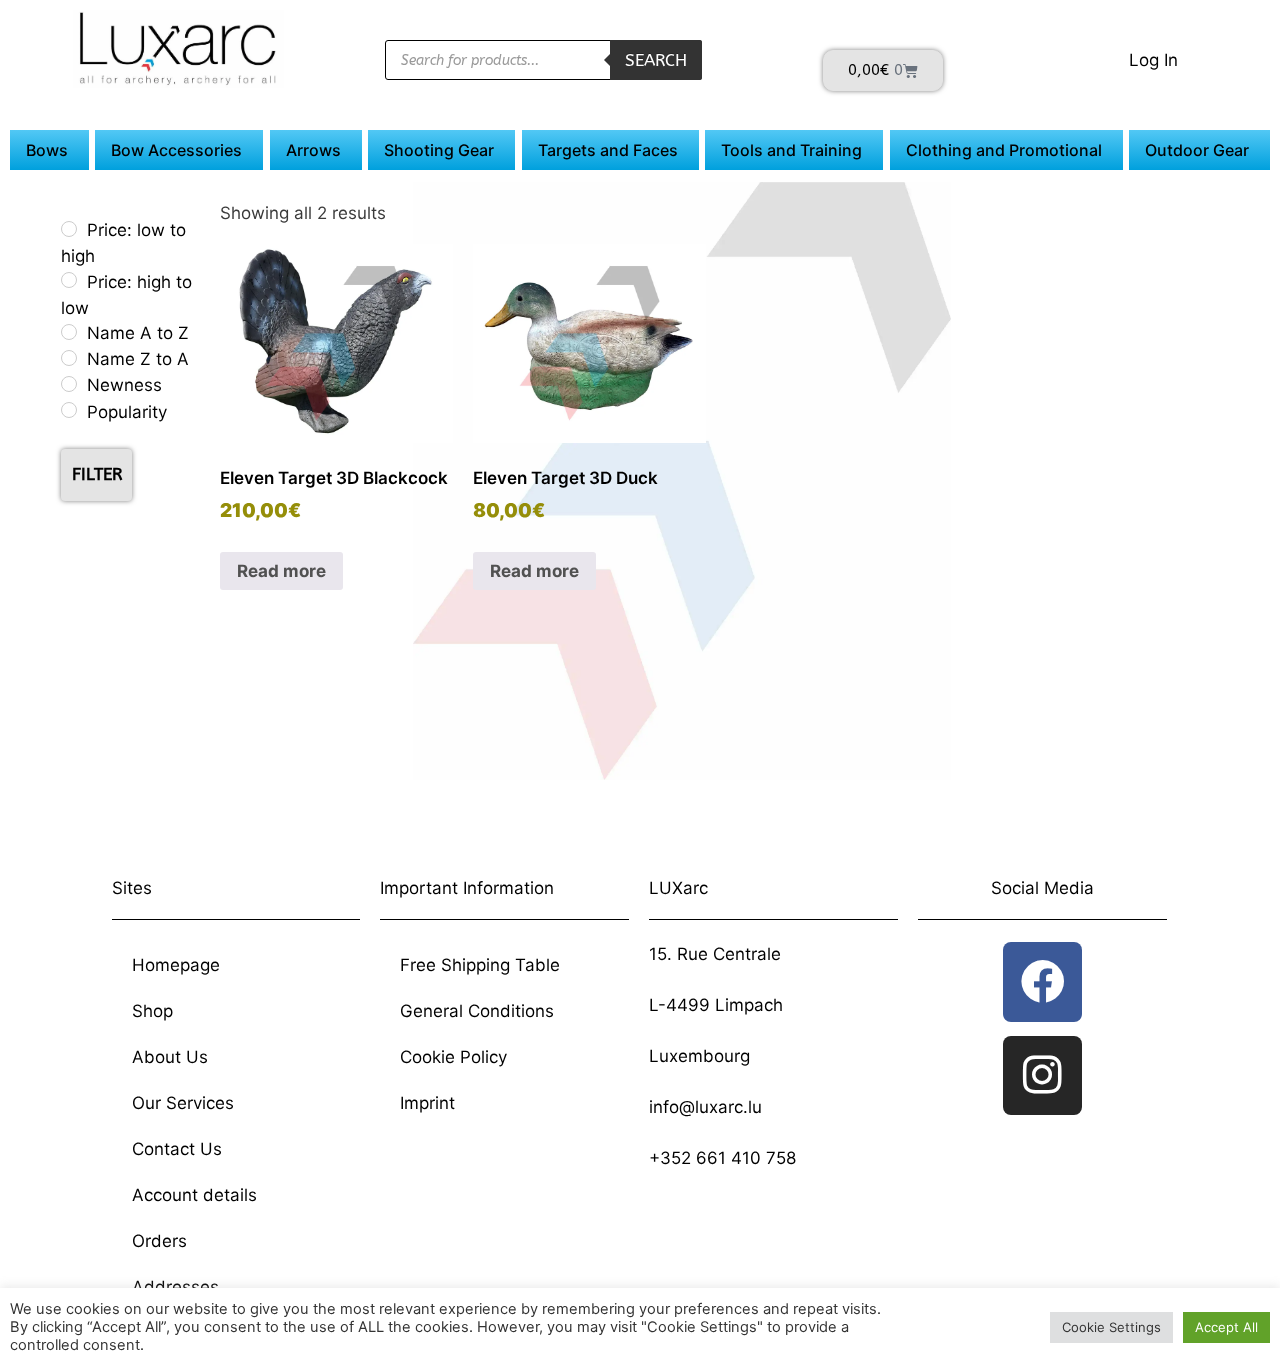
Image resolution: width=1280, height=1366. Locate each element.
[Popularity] (69, 410)
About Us (170, 1057)
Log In (1153, 60)
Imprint (427, 1103)
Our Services (183, 1103)
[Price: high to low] (69, 280)
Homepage (176, 965)
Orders (159, 1241)
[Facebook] (1042, 981)
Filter (97, 474)
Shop (152, 1011)
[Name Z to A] (69, 358)
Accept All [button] (1226, 1327)
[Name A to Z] (69, 332)
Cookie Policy (453, 1057)
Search (656, 60)
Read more (281, 571)
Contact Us (177, 1149)
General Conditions (477, 1011)
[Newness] (69, 384)
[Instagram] (1042, 1075)
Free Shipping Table (480, 965)
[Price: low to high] (69, 229)
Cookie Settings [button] (1111, 1327)
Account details (194, 1195)
